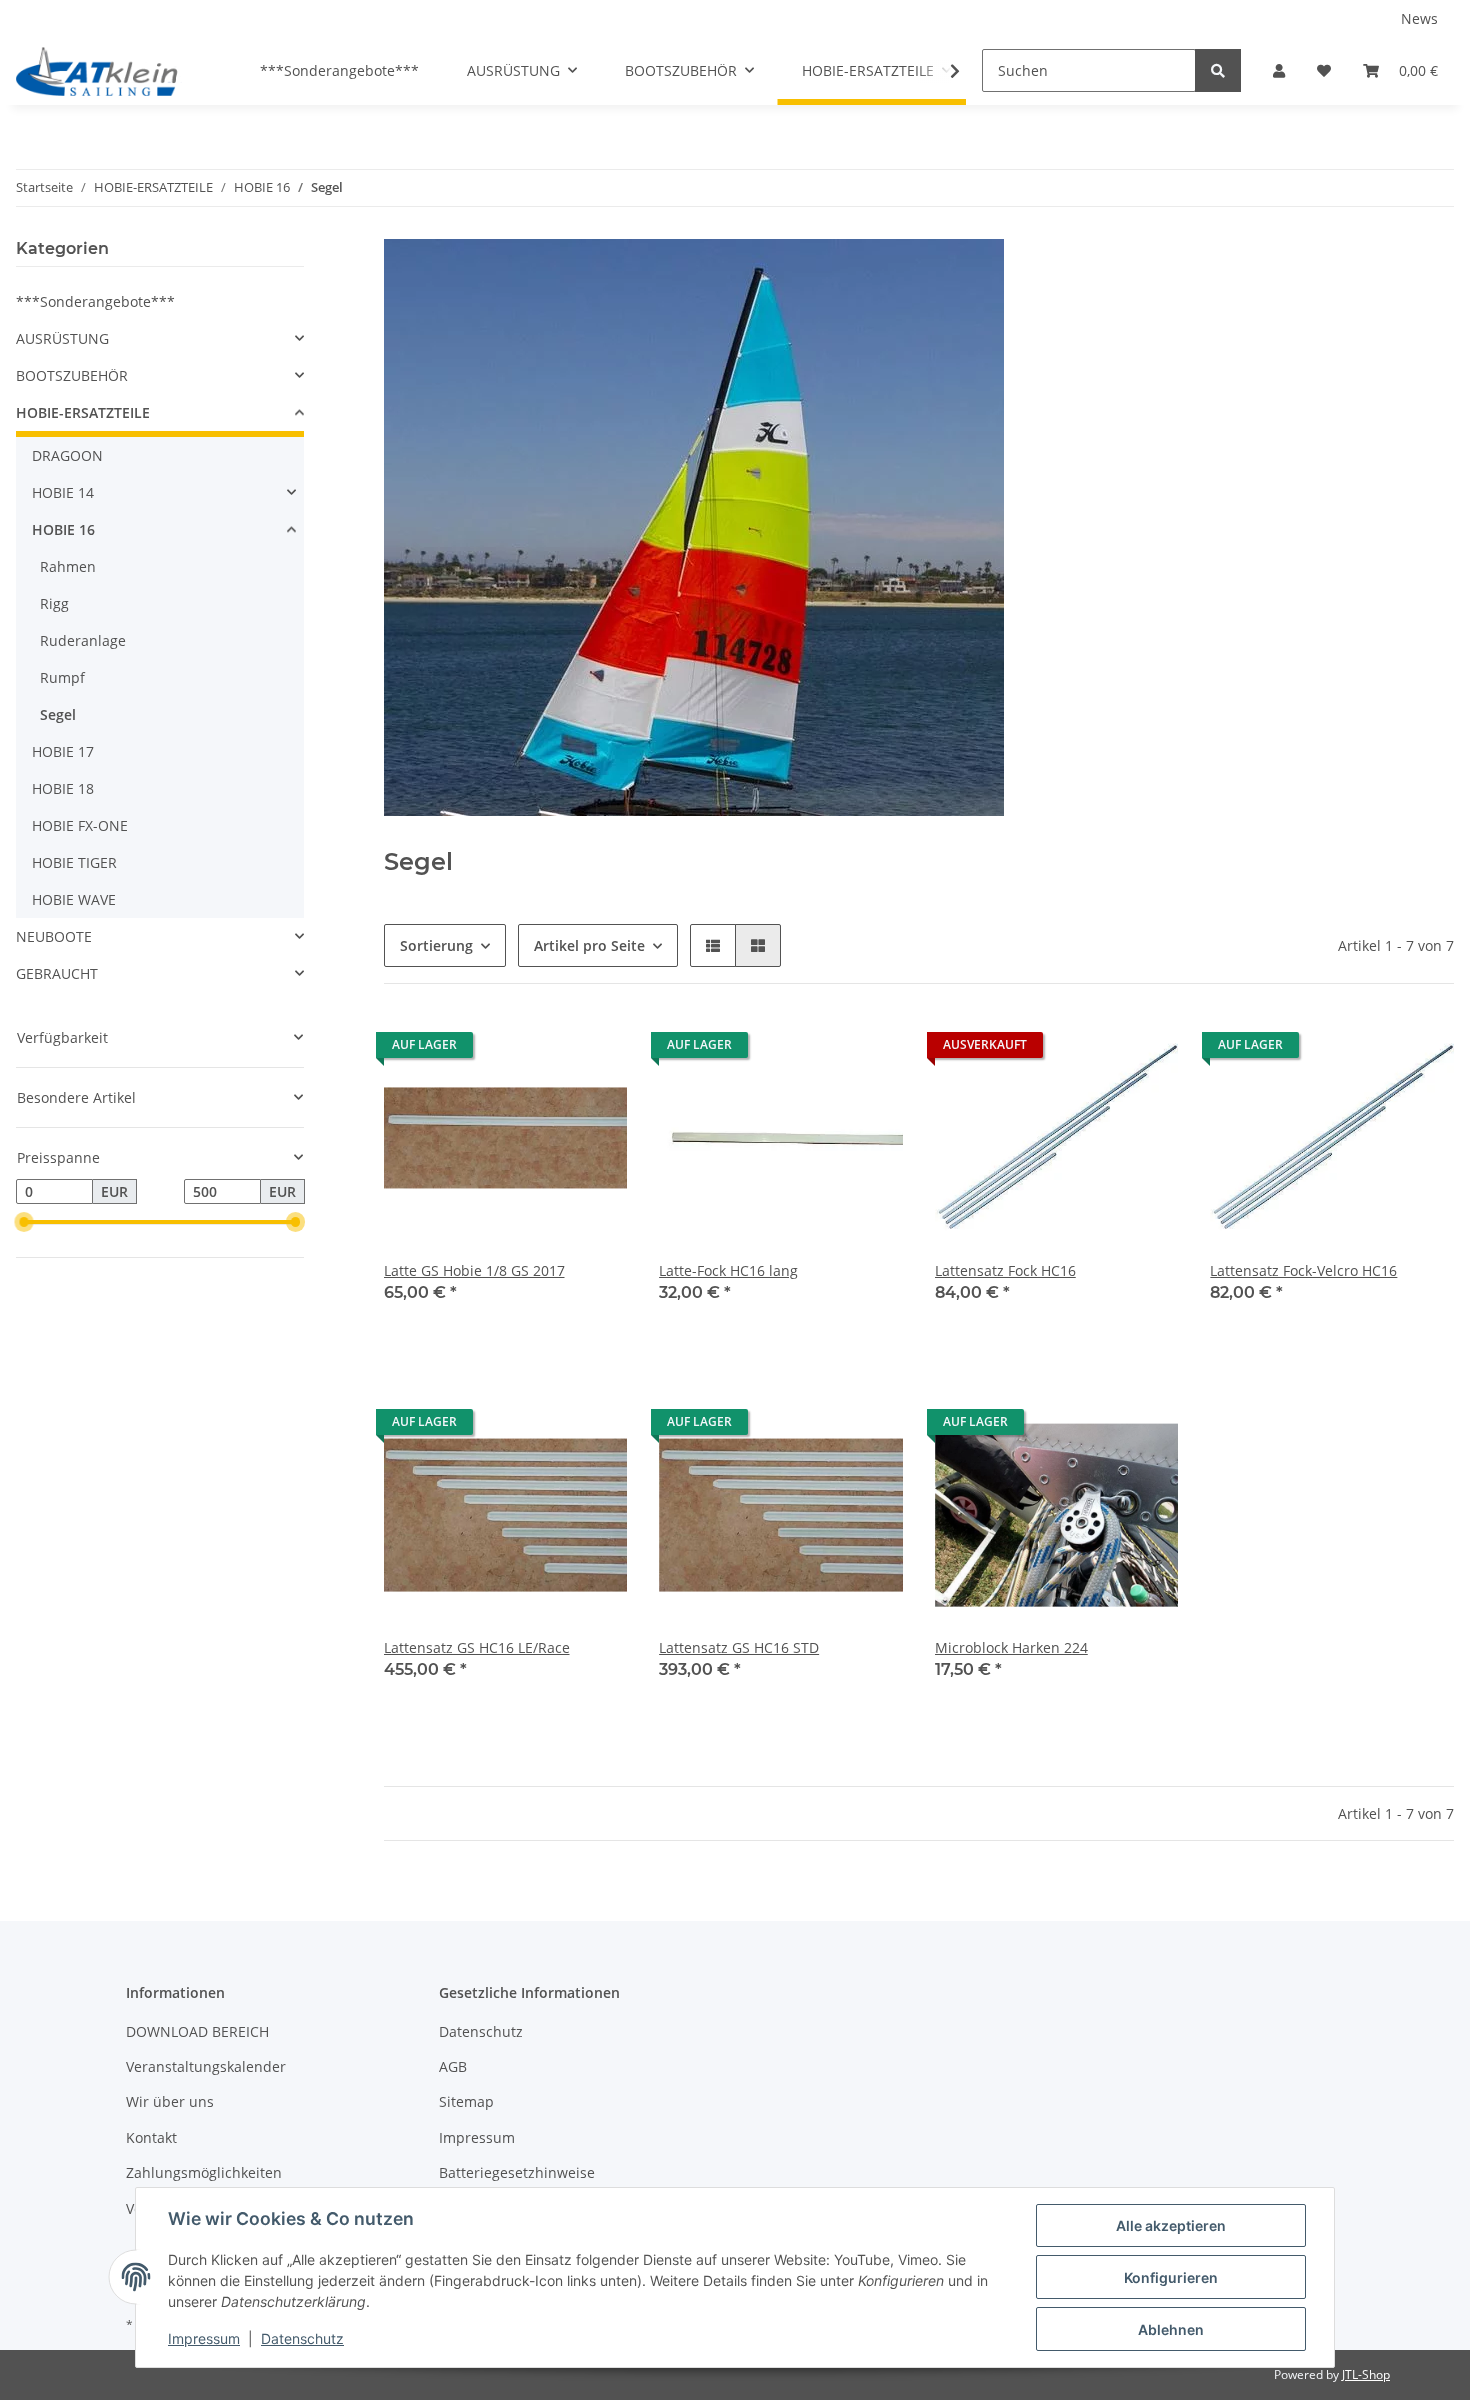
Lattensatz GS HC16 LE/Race (477, 1647)
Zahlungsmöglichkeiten (204, 2172)
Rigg (54, 603)
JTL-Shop (1366, 2374)
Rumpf (62, 677)
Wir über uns (170, 2101)
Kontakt (151, 2137)
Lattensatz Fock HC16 (1005, 1270)
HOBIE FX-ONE (80, 825)
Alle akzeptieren (1171, 2225)
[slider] (24, 1223)
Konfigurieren (1171, 2277)
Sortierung (436, 945)
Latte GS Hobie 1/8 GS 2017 (474, 1270)
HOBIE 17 (63, 751)
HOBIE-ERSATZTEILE (83, 412)
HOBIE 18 (63, 788)
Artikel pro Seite (589, 945)
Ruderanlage (83, 640)
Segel (58, 714)
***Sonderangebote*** (95, 301)
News (1419, 18)
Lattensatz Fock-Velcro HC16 (1303, 1270)
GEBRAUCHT (57, 973)
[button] (1279, 70)
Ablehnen (1171, 2329)
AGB (453, 2066)
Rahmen (68, 566)
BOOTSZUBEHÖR (72, 375)
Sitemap (466, 2101)
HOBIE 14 (63, 492)
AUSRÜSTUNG (62, 338)
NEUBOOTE (54, 936)
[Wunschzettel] (1324, 70)
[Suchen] (1218, 70)
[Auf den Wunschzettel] (593, 1050)
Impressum (477, 2137)
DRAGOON (67, 455)
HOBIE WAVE (74, 899)
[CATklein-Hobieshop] (102, 71)
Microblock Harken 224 (1011, 1647)
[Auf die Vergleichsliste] (541, 1050)
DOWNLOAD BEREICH (197, 2031)
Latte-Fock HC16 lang (728, 1270)
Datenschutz (481, 2031)
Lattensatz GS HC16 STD (739, 1647)
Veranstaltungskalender (206, 2066)
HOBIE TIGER (74, 862)
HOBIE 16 (63, 529)
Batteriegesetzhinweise (517, 2172)
